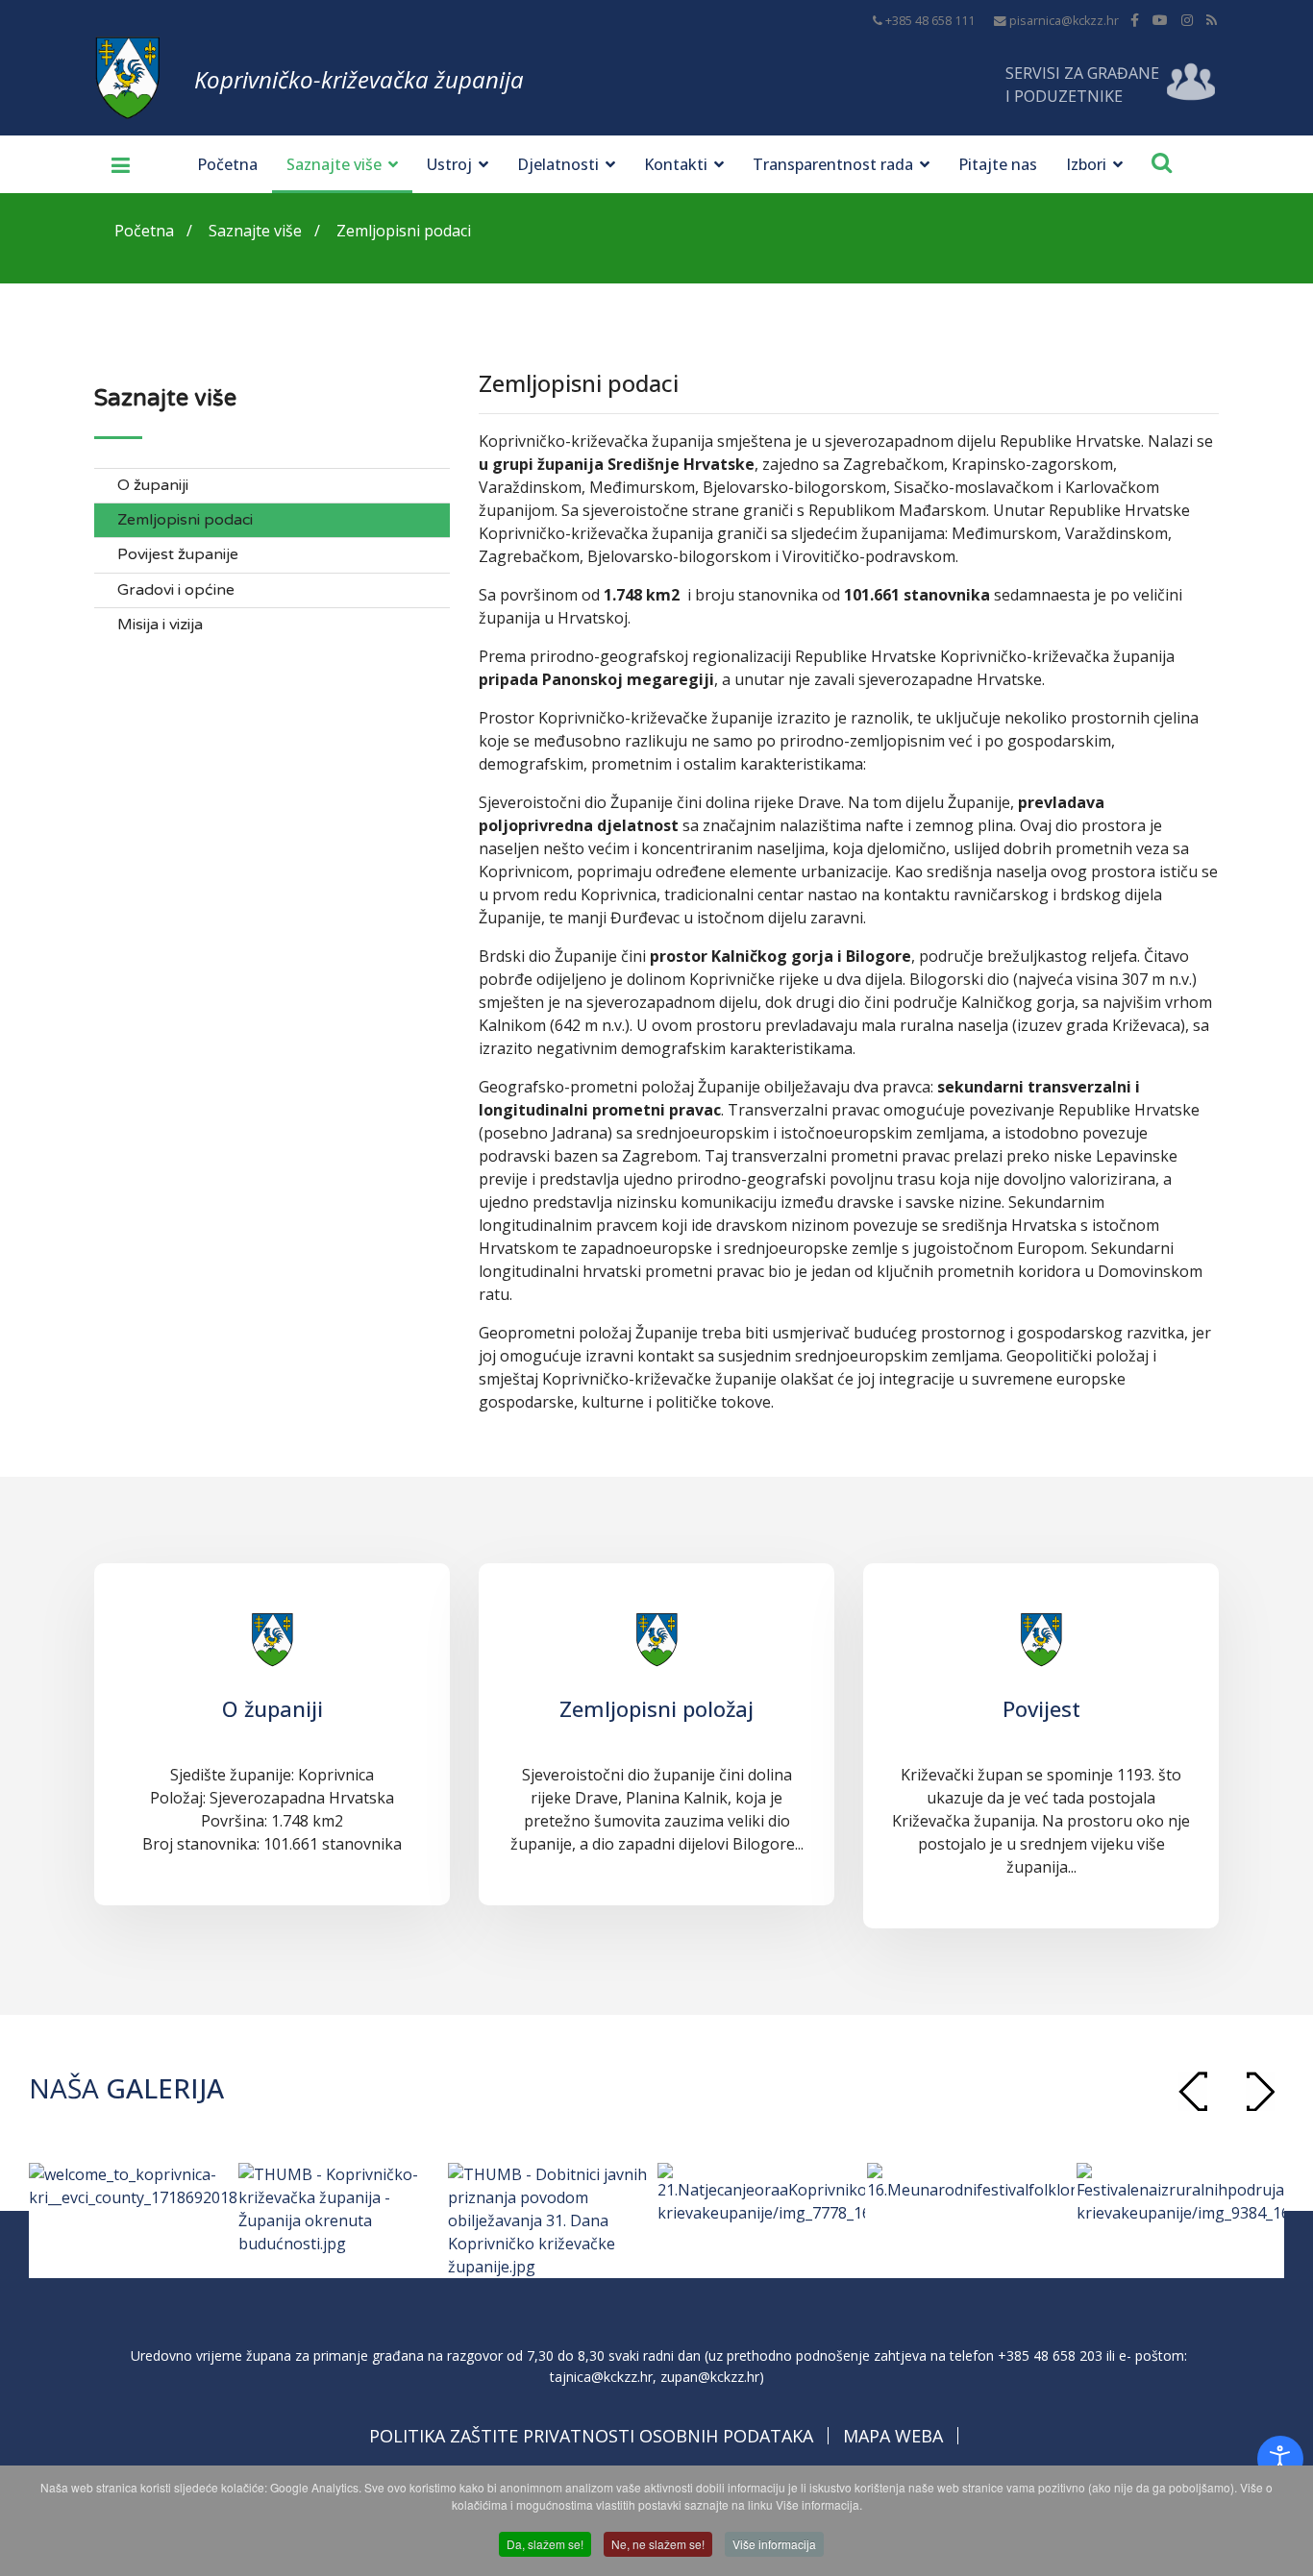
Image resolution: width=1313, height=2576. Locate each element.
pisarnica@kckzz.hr (1064, 21)
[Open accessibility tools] (1280, 2459)
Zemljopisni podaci (185, 520)
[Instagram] (1187, 20)
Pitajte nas (998, 164)
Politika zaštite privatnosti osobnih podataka (591, 2436)
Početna (227, 164)
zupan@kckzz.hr (710, 2377)
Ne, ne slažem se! (658, 2544)
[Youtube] (1160, 20)
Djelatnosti (558, 164)
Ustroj (449, 164)
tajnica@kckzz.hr (601, 2377)
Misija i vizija (160, 625)
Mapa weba (893, 2436)
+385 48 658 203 (1050, 2355)
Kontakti (676, 164)
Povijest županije (178, 555)
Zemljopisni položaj (656, 1708)
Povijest (1041, 1708)
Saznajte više (334, 164)
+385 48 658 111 (930, 21)
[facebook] (1135, 20)
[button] (1260, 2091)
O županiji (153, 486)
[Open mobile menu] (113, 164)
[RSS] (1212, 20)
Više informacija (774, 2544)
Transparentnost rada (833, 164)
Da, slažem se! (545, 2544)
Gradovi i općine (176, 590)
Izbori (1086, 164)
